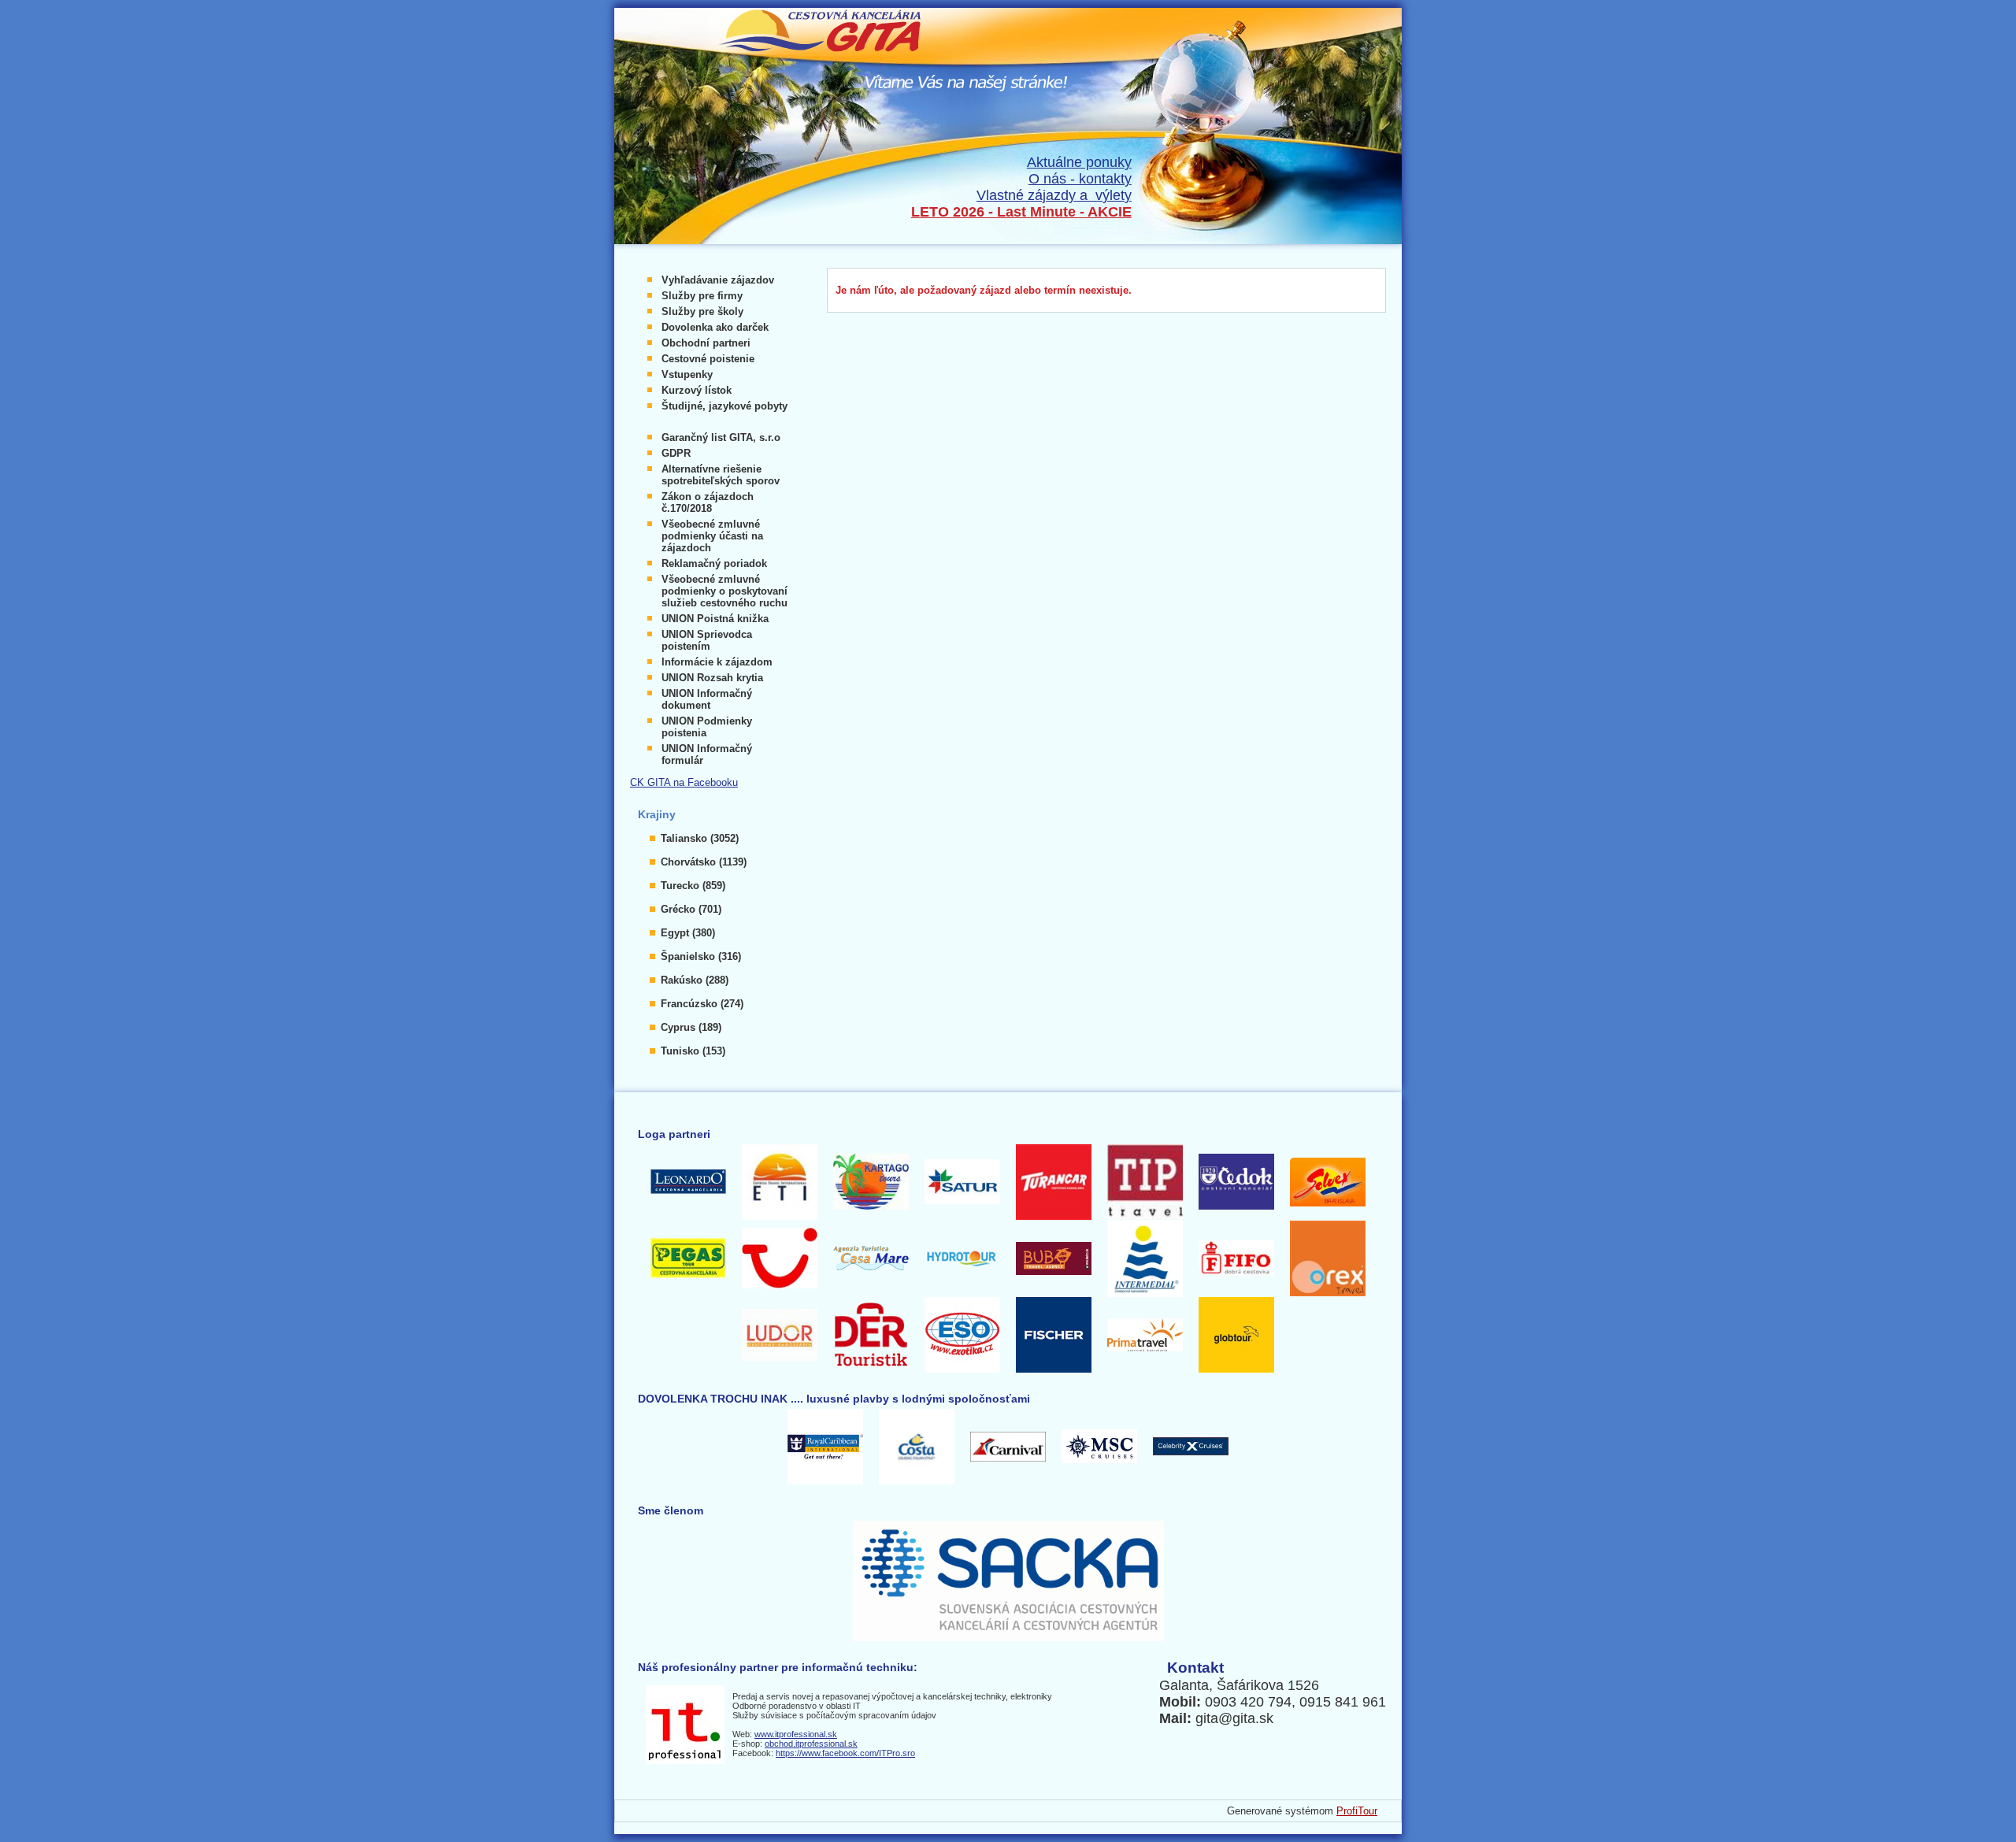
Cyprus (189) (691, 1027)
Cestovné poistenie (708, 359)
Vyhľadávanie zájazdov (718, 280)
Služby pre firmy (702, 296)
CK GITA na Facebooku (684, 782)
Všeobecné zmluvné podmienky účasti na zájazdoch (712, 536)
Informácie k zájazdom (717, 662)
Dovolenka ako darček (715, 327)
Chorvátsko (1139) (704, 862)
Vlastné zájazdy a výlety (1054, 195)
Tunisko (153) (693, 1051)
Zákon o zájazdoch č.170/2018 (708, 502)
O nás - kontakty (1080, 179)
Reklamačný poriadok (714, 563)
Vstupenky (687, 374)
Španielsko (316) (701, 956)
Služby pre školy (702, 311)
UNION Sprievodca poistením (707, 640)
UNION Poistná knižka (715, 619)
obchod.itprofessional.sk (811, 1744)
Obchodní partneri (706, 343)
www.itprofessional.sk (796, 1734)
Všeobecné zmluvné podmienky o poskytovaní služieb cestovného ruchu (724, 591)
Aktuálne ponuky (1079, 162)
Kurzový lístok (697, 390)
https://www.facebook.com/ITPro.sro (845, 1753)
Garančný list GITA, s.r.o (721, 437)
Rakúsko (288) (695, 980)
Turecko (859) (693, 886)
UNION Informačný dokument (707, 699)
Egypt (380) (688, 933)
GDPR (676, 453)
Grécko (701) (691, 909)
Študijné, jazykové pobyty (724, 406)
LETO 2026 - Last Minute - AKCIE (1021, 212)
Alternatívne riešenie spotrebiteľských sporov (721, 475)
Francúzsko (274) (702, 1004)
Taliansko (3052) (700, 838)
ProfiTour (1357, 1811)
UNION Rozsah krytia (712, 678)
